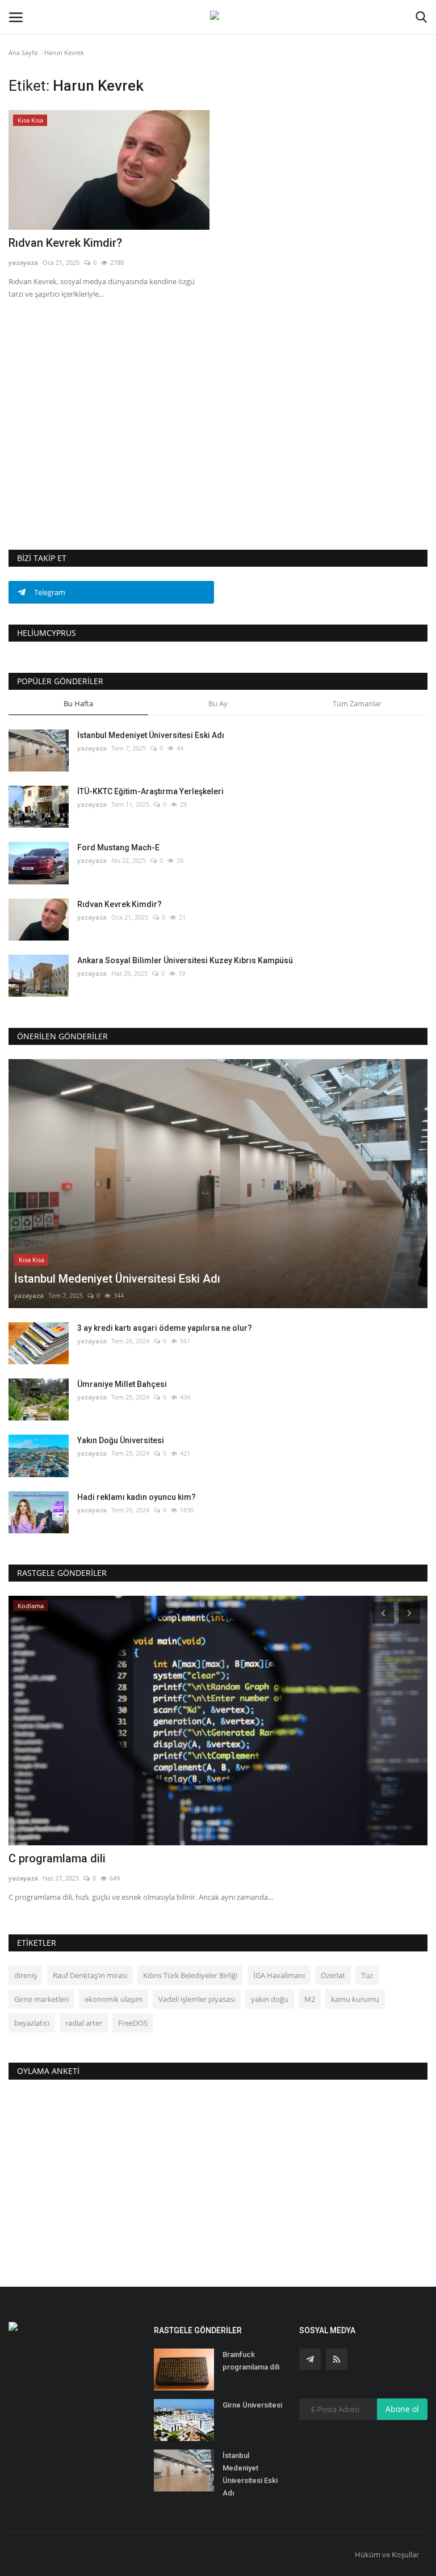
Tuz (367, 1975)
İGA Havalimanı (279, 1975)
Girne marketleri (41, 1999)
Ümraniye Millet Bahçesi (122, 1384)
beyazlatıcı (32, 2023)
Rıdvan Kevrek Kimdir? (65, 243)
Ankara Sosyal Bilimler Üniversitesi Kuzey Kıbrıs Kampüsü (185, 960)
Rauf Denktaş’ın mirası (90, 1975)
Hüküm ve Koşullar (387, 2554)
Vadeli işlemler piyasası (197, 1999)
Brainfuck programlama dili (251, 2361)
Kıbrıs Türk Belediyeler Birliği (190, 1975)
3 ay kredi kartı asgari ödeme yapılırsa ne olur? (165, 1328)
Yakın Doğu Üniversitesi (121, 1440)
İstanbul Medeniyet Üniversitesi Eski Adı (151, 735)
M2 (310, 1999)
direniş (26, 1975)
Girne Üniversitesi (252, 2405)
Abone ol (402, 2409)
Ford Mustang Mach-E (118, 848)
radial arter (84, 2023)
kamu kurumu (355, 1999)
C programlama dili (57, 1858)
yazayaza (23, 262)
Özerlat (333, 1975)
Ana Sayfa (23, 52)
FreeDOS (133, 2023)
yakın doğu (270, 1999)
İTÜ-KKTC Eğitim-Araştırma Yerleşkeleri (150, 791)
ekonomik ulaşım (114, 1999)
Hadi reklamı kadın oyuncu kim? (137, 1497)
